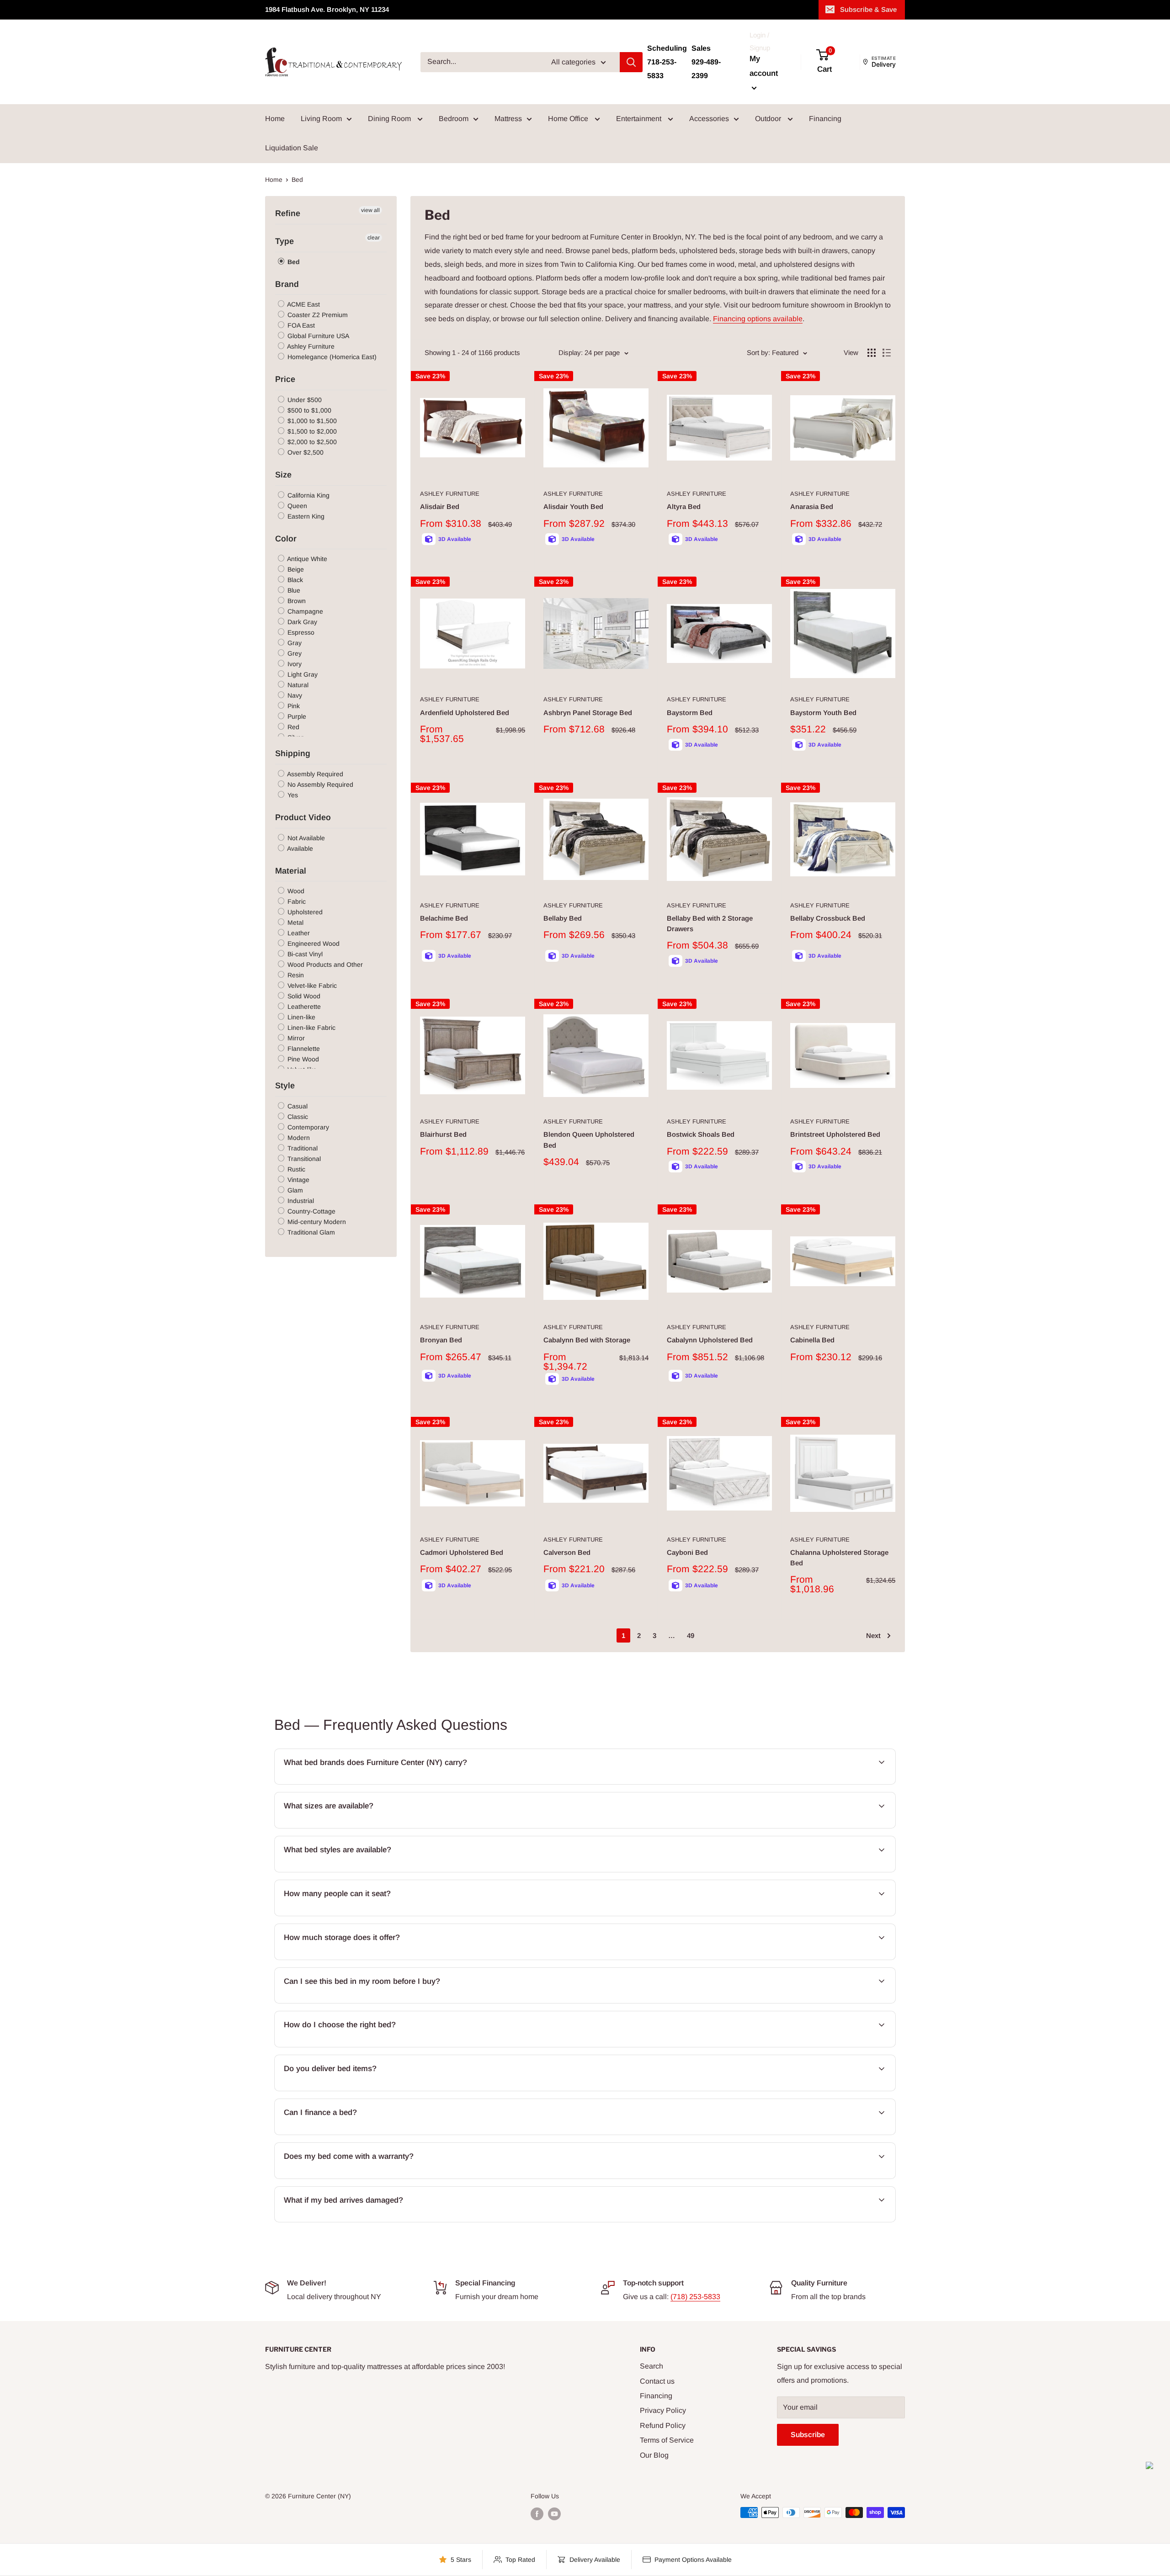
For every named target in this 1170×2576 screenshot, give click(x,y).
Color (286, 539)
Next (873, 1635)
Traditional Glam (310, 1232)
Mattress (508, 119)
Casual (297, 1106)
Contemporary (307, 1127)
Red (292, 727)
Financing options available (758, 319)
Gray (294, 643)
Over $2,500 (305, 452)
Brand (287, 284)
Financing (825, 119)
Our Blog (654, 2455)
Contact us (657, 2381)
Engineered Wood (313, 943)
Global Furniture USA (317, 336)
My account (764, 66)
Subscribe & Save (868, 9)
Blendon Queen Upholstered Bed (589, 1140)
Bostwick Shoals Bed (701, 1134)
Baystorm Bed (690, 713)
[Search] (631, 62)
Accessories (709, 119)
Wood (295, 891)
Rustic (295, 1169)
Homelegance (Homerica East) (331, 357)
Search (651, 2366)
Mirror (295, 1038)
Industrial (300, 1201)
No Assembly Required (319, 784)
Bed (293, 262)
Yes (292, 795)
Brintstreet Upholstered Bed (835, 1134)
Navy (294, 695)
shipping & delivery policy (760, 2090)
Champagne (304, 611)
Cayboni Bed (687, 1552)
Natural (297, 685)
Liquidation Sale (292, 148)
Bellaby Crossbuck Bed (828, 918)
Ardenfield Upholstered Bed (465, 713)
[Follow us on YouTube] (554, 2513)
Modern (298, 1138)
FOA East (300, 325)
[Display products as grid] (872, 353)
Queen (296, 506)
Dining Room (390, 119)
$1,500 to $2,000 (311, 431)
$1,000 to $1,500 (311, 421)
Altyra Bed (684, 506)
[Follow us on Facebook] (537, 2513)
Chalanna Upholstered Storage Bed (839, 1558)
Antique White (306, 559)
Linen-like (300, 1017)
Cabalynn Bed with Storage (587, 1340)
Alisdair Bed (440, 506)
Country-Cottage (311, 1211)
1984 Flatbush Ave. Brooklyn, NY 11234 (327, 9)
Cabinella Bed (812, 1340)
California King (308, 495)
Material (291, 871)
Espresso (300, 632)
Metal (295, 922)
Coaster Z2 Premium (317, 315)
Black (294, 580)
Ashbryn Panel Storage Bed (588, 713)
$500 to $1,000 (308, 410)
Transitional (303, 1159)
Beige (295, 569)
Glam (294, 1190)
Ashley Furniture (310, 346)
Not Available (305, 838)
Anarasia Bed (812, 506)
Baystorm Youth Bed (823, 713)
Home (275, 119)
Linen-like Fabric (311, 1028)
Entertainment (640, 119)
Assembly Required (314, 774)
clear (374, 238)
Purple (296, 716)
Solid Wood (303, 996)
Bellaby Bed (563, 918)
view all (370, 210)
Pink (293, 706)
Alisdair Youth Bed (573, 506)
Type (285, 241)
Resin (295, 975)
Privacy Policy (663, 2410)
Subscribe (808, 2435)
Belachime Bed (444, 918)
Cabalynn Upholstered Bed (710, 1340)
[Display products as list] (887, 353)
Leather (298, 933)
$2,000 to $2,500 (311, 442)
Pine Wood (302, 1059)
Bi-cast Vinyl (304, 954)
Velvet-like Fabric (311, 986)
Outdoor (769, 119)
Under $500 (304, 400)
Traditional (302, 1148)
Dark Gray (301, 622)
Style (285, 1086)
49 (691, 1635)
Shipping (293, 753)
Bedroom (454, 119)
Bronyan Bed (441, 1340)
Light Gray (302, 674)
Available (299, 848)
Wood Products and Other (324, 965)
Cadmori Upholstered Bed (462, 1552)
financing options (356, 2134)
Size (283, 475)
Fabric (296, 901)
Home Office (569, 119)
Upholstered (304, 912)
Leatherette (303, 1007)
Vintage (298, 1180)
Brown (296, 601)
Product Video (303, 817)
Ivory (294, 664)
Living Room (321, 119)
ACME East (303, 304)
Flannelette (303, 1049)
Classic (297, 1117)
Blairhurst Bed (443, 1134)
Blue (293, 590)
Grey (294, 653)
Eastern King (305, 516)
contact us (832, 1827)
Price (285, 379)
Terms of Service (667, 2440)
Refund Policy (663, 2425)
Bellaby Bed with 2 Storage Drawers (710, 923)
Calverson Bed (567, 1552)
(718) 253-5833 (695, 2297)
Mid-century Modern (316, 1222)
